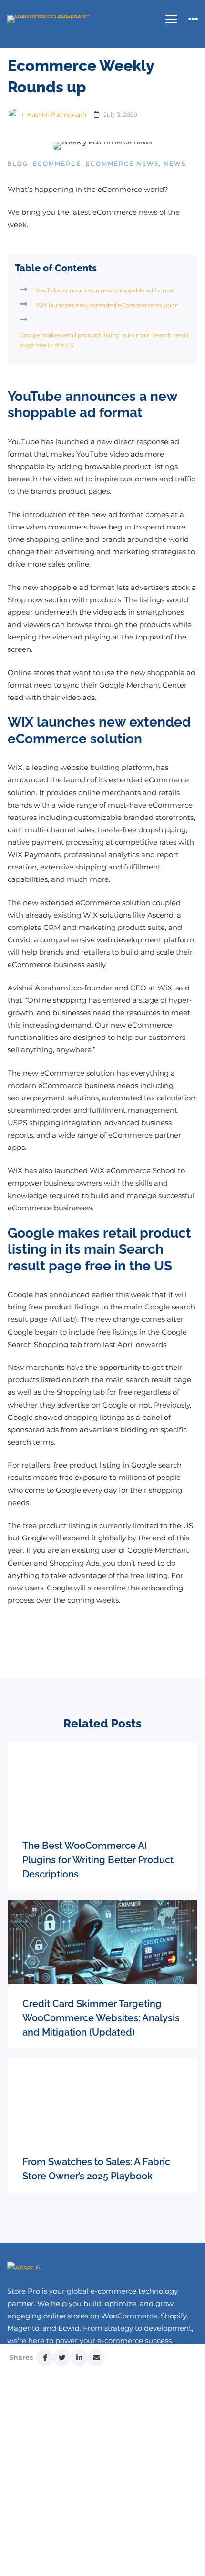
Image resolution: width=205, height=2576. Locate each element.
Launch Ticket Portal (55, 2430)
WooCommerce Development (73, 2561)
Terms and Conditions (58, 2477)
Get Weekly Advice (52, 2441)
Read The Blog (45, 2453)
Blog (18, 164)
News (175, 164)
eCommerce (57, 164)
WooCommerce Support (64, 2537)
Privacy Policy (42, 2465)
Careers (34, 2513)
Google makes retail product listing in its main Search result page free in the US (104, 340)
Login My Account (51, 2418)
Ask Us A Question (51, 2489)
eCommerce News (122, 164)
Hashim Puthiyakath (56, 115)
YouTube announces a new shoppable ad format (105, 290)
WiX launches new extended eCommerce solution (107, 305)
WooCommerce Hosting (61, 2549)
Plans (29, 2501)
